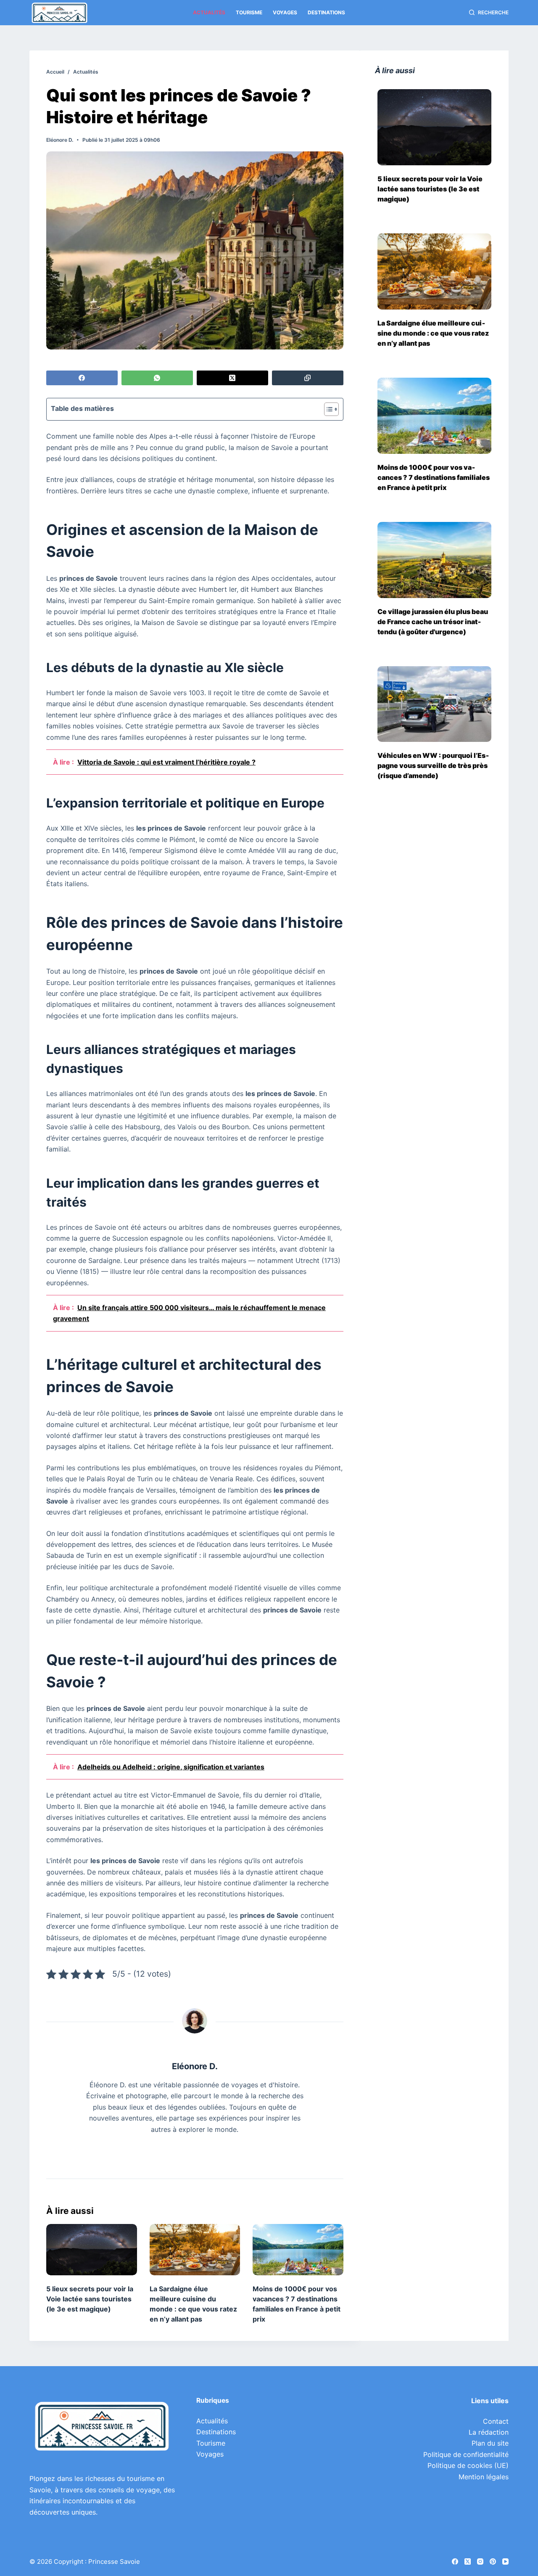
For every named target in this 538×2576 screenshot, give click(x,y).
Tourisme (249, 12)
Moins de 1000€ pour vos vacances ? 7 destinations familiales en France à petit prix (434, 477)
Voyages (285, 12)
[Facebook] (82, 378)
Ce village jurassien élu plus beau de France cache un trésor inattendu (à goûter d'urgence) (433, 622)
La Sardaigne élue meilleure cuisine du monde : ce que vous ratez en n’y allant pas (433, 333)
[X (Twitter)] (232, 378)
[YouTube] (505, 2561)
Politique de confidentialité (466, 2454)
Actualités (209, 12)
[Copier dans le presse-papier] (308, 378)
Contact (496, 2421)
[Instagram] (480, 2561)
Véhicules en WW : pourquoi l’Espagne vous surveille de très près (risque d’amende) (433, 765)
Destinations (326, 12)
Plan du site (490, 2443)
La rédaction (489, 2432)
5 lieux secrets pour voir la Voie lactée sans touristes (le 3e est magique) (90, 2299)
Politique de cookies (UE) (468, 2465)
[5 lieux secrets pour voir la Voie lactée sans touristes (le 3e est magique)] (92, 2249)
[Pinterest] (493, 2561)
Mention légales (484, 2477)
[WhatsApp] (157, 378)
